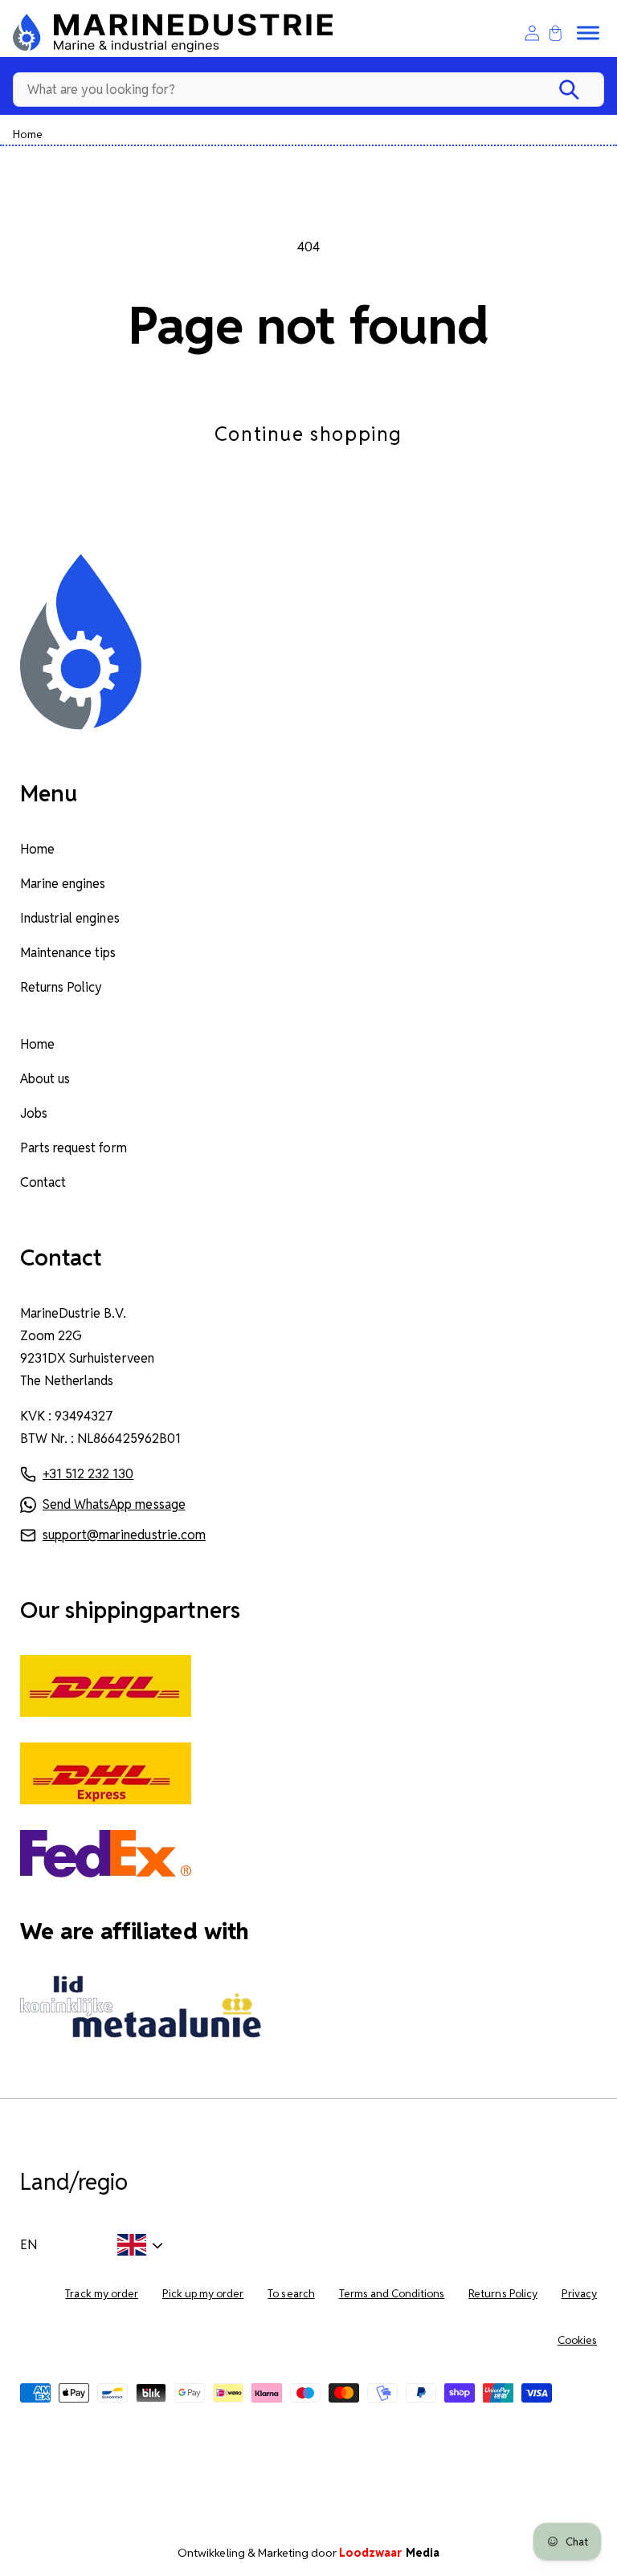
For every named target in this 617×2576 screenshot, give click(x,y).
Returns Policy (61, 987)
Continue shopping (308, 434)
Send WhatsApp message (114, 1504)
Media (389, 2553)
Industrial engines (70, 918)
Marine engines (63, 884)
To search (291, 2294)
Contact (43, 1182)
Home (28, 134)
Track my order (101, 2294)
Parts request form (74, 1148)
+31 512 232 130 (88, 1474)
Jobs (34, 1113)
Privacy (579, 2294)
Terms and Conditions (392, 2294)
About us (45, 1079)
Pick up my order (203, 2294)
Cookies (577, 2340)
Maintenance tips (68, 953)
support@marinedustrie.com (124, 1535)
